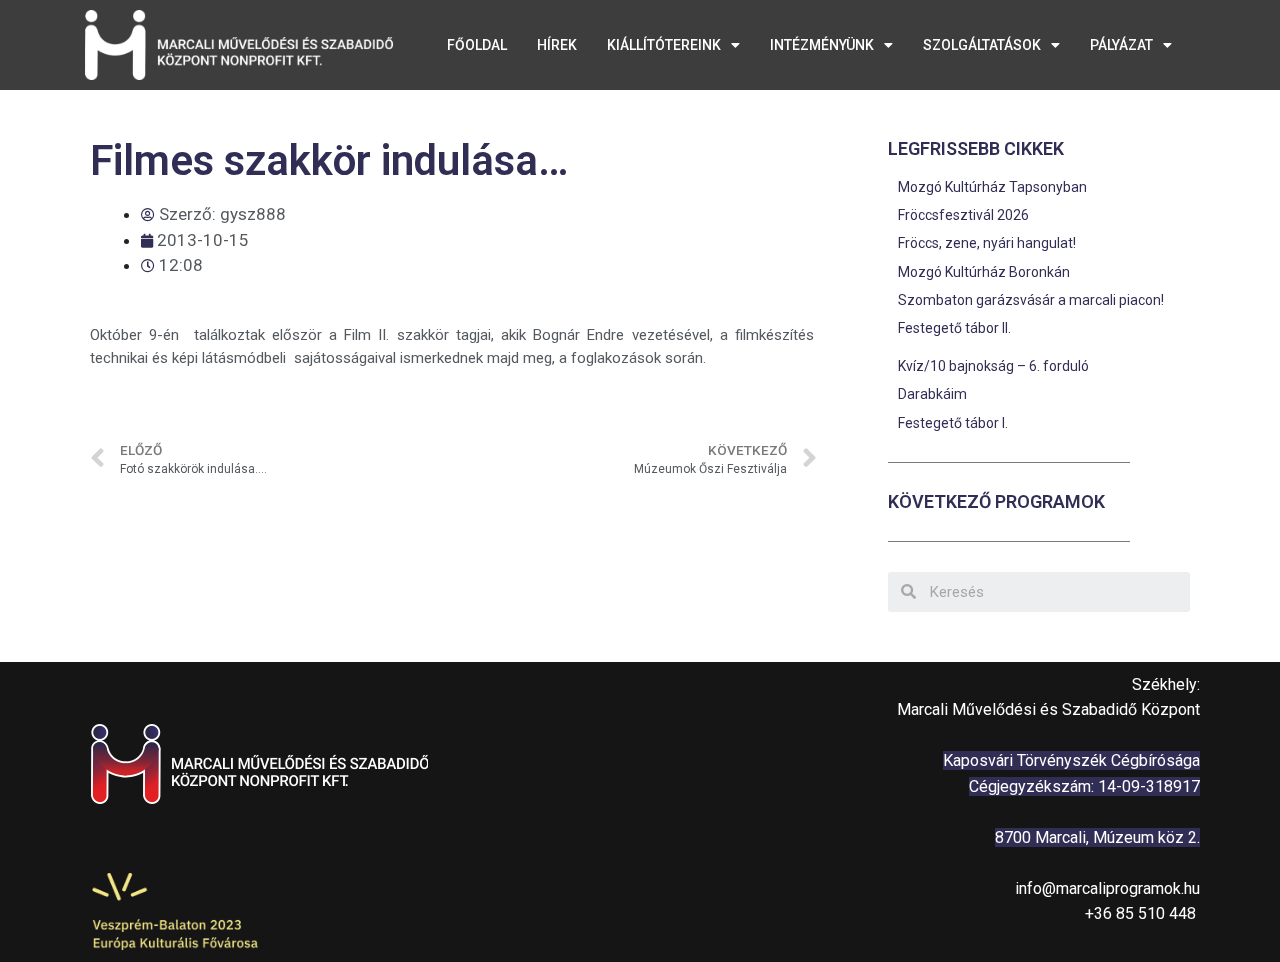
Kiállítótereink (664, 45)
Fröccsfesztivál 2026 (963, 215)
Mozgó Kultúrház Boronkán (984, 272)
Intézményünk (822, 45)
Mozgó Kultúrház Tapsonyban (992, 187)
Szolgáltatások (982, 45)
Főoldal (477, 45)
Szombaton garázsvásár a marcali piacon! (1031, 300)
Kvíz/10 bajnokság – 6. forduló (993, 366)
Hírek (557, 45)
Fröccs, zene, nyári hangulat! (988, 243)
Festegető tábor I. (953, 423)
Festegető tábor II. (954, 328)
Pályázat (1121, 45)
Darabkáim (932, 394)
